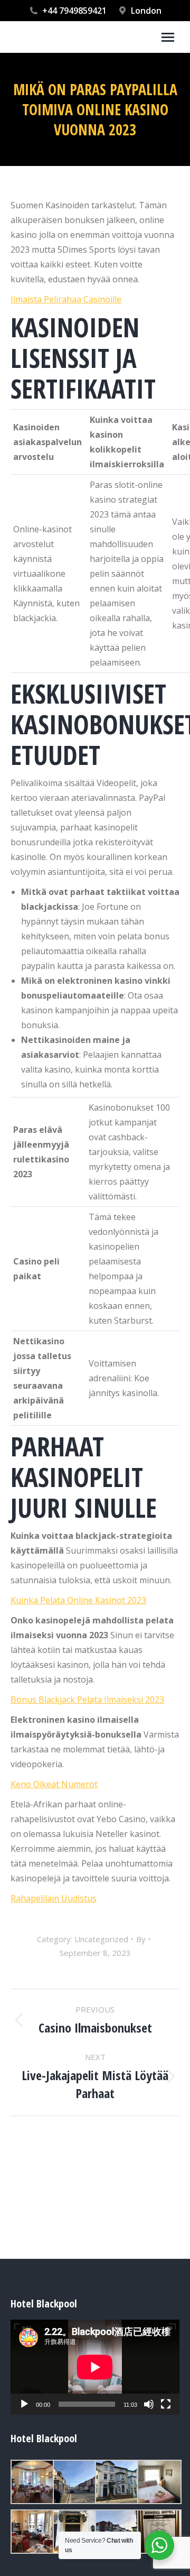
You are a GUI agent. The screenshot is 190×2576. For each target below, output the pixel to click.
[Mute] (149, 2404)
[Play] (24, 2404)
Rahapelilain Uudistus (54, 1898)
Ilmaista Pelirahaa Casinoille (66, 299)
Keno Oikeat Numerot (54, 1784)
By (141, 1939)
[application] (95, 2367)
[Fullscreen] (166, 2404)
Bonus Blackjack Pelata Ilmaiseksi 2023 (87, 1700)
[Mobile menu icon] (168, 37)
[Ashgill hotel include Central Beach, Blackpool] (32, 2482)
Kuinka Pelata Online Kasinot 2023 (78, 1600)
